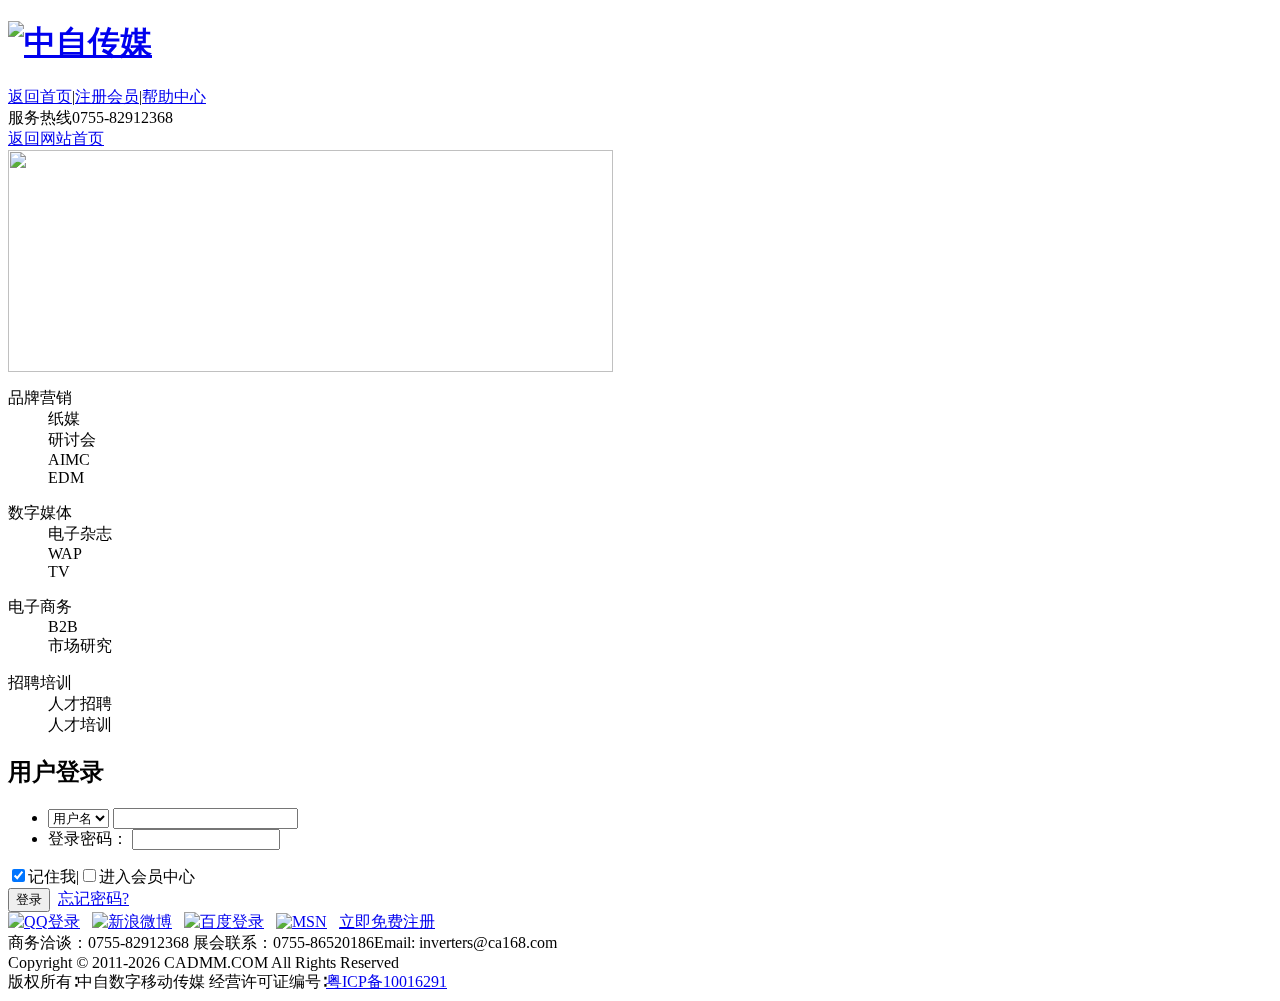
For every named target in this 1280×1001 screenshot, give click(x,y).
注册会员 (107, 96)
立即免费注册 (387, 921)
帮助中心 (174, 96)
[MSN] (301, 921)
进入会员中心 (147, 876)
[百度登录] (224, 921)
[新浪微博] (132, 921)
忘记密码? (93, 898)
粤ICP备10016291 (386, 981)
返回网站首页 (56, 138)
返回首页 (40, 96)
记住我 (52, 876)
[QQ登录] (44, 921)
